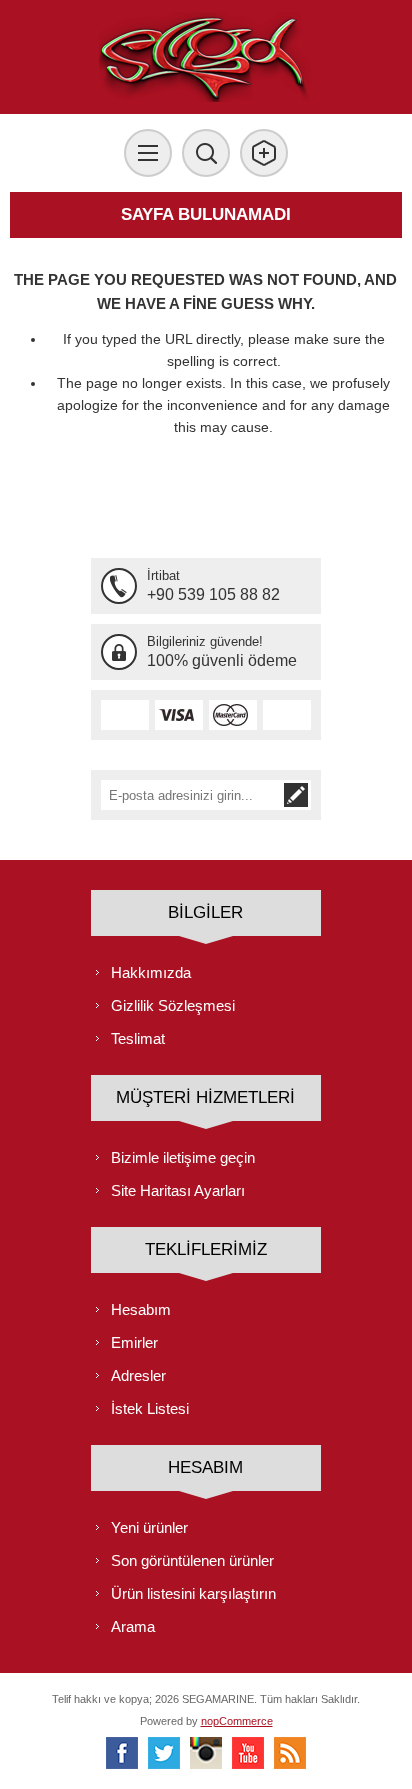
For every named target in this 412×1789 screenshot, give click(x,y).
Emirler (134, 1342)
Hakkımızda (151, 972)
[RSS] (290, 1753)
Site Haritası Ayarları (178, 1190)
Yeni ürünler (149, 1527)
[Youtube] (248, 1753)
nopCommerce (237, 1721)
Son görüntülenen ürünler (192, 1560)
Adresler (138, 1375)
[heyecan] (164, 1753)
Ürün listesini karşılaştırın (193, 1593)
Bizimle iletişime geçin (183, 1157)
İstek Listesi (150, 1408)
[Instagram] (206, 1753)
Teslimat (138, 1038)
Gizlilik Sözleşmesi (173, 1005)
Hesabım (141, 1309)
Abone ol (296, 795)
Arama (133, 1626)
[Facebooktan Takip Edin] (122, 1753)
